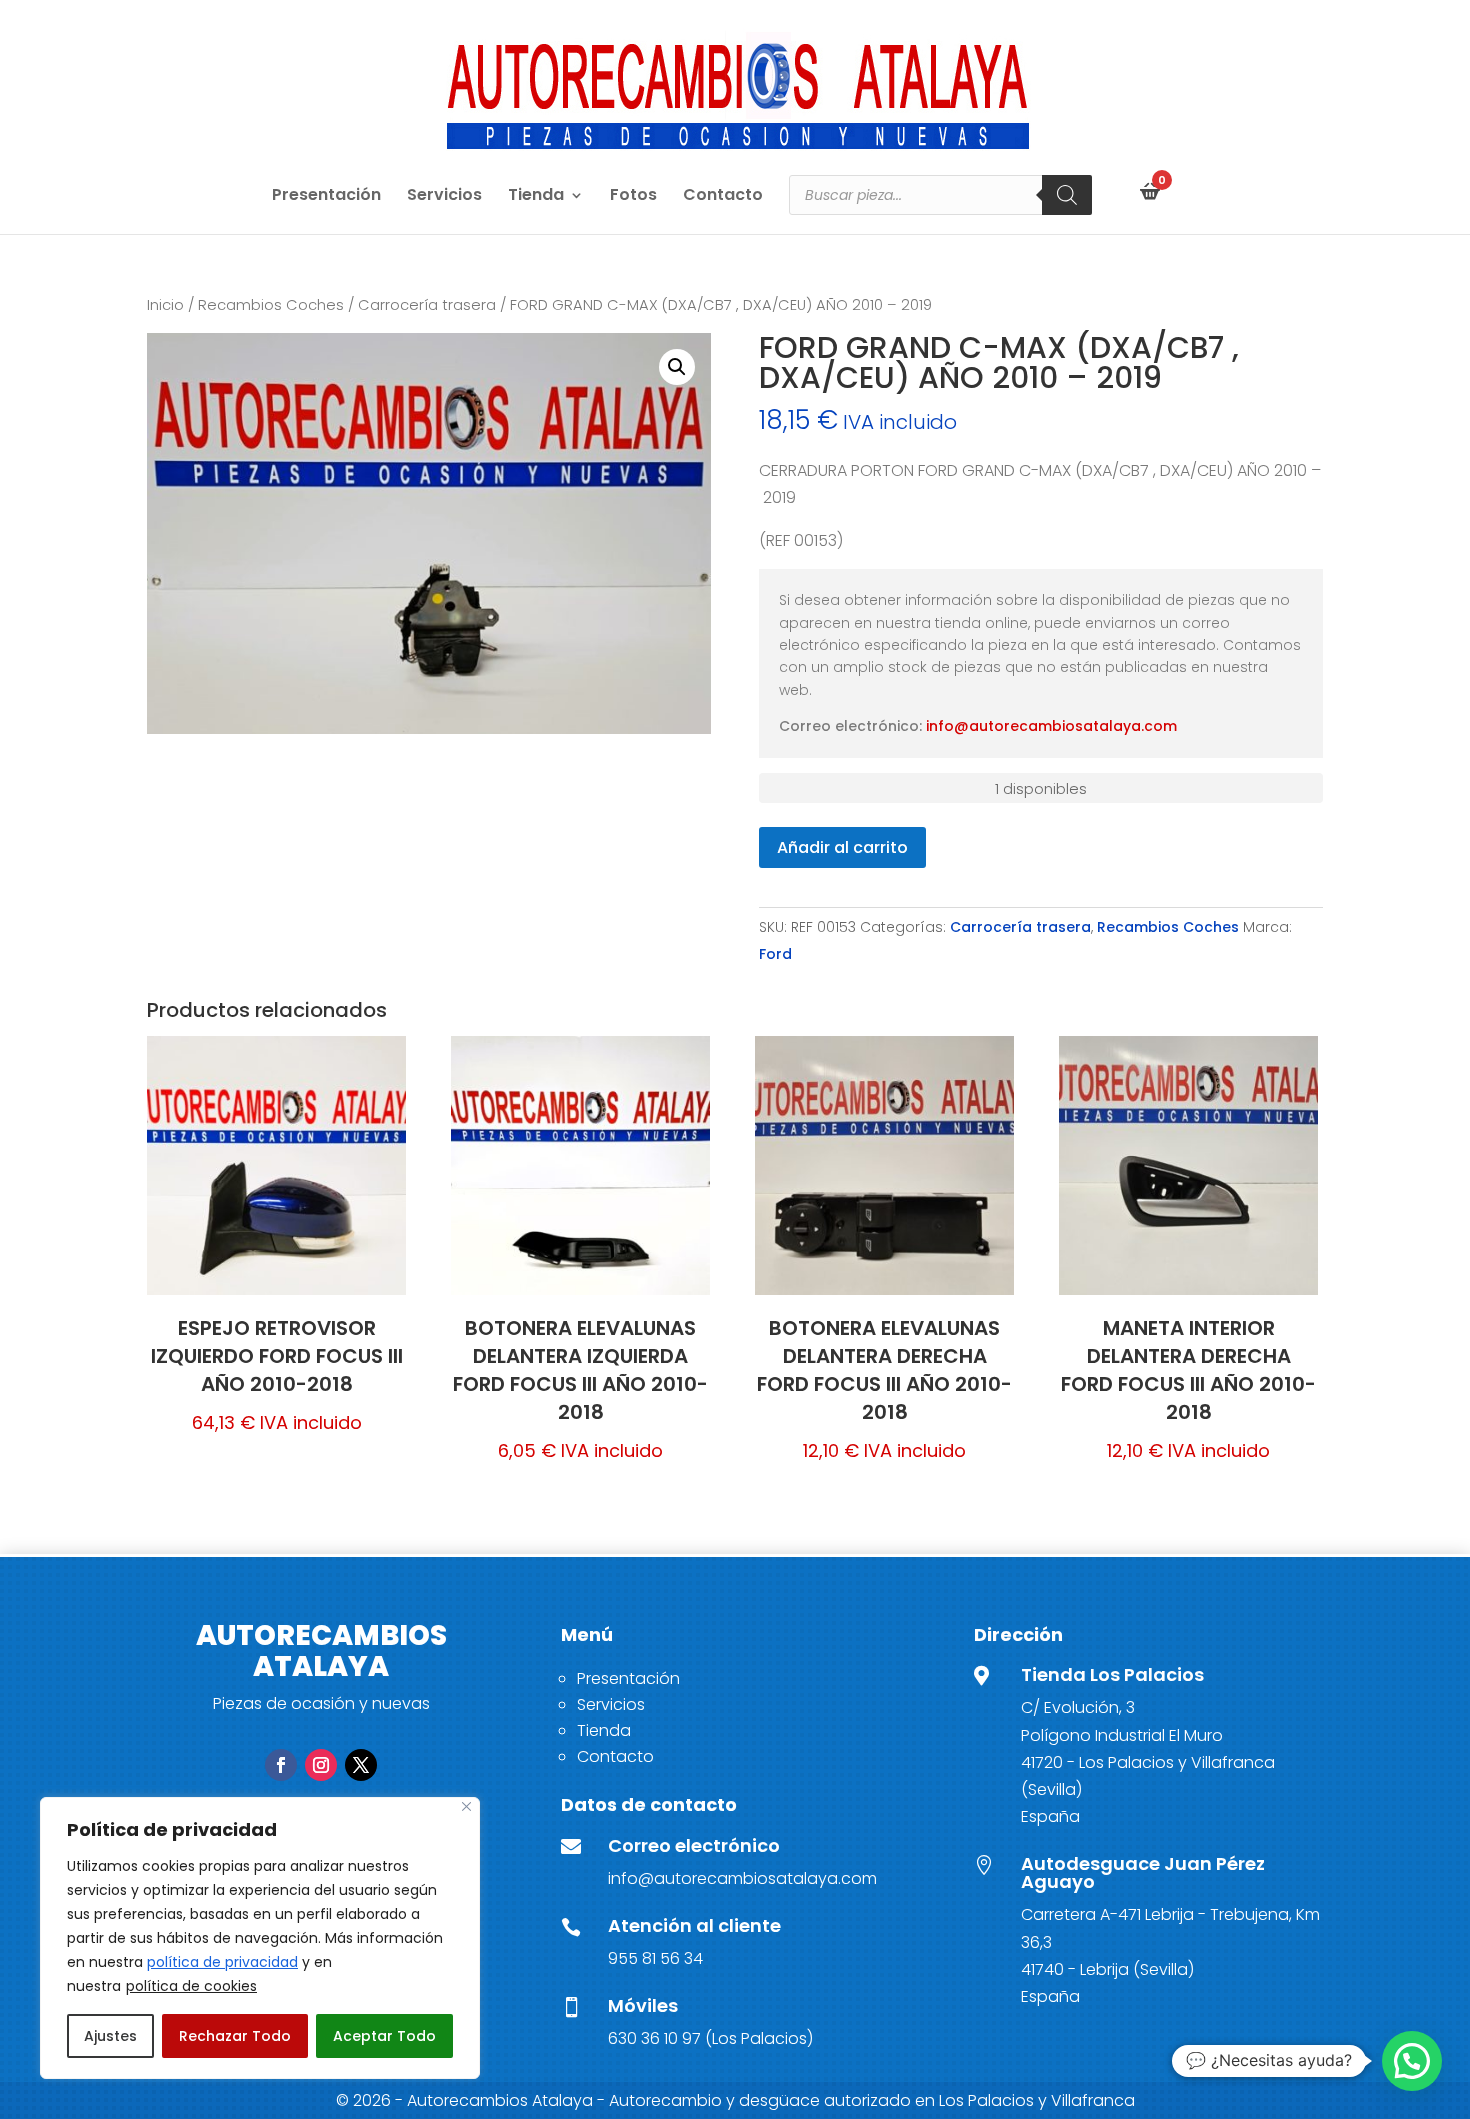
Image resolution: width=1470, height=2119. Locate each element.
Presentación (326, 197)
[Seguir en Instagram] (321, 1765)
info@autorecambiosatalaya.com (1051, 726)
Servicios (444, 197)
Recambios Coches (271, 305)
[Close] (466, 1806)
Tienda (536, 197)
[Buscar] (1067, 195)
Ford (775, 954)
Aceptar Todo (384, 2036)
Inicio (165, 305)
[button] (677, 367)
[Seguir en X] (361, 1765)
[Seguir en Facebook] (281, 1765)
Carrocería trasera (427, 305)
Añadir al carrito (842, 847)
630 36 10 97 (654, 2038)
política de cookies (191, 1986)
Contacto (723, 197)
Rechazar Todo (235, 2036)
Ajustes (110, 2036)
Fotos (633, 197)
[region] (260, 1938)
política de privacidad (222, 1962)
